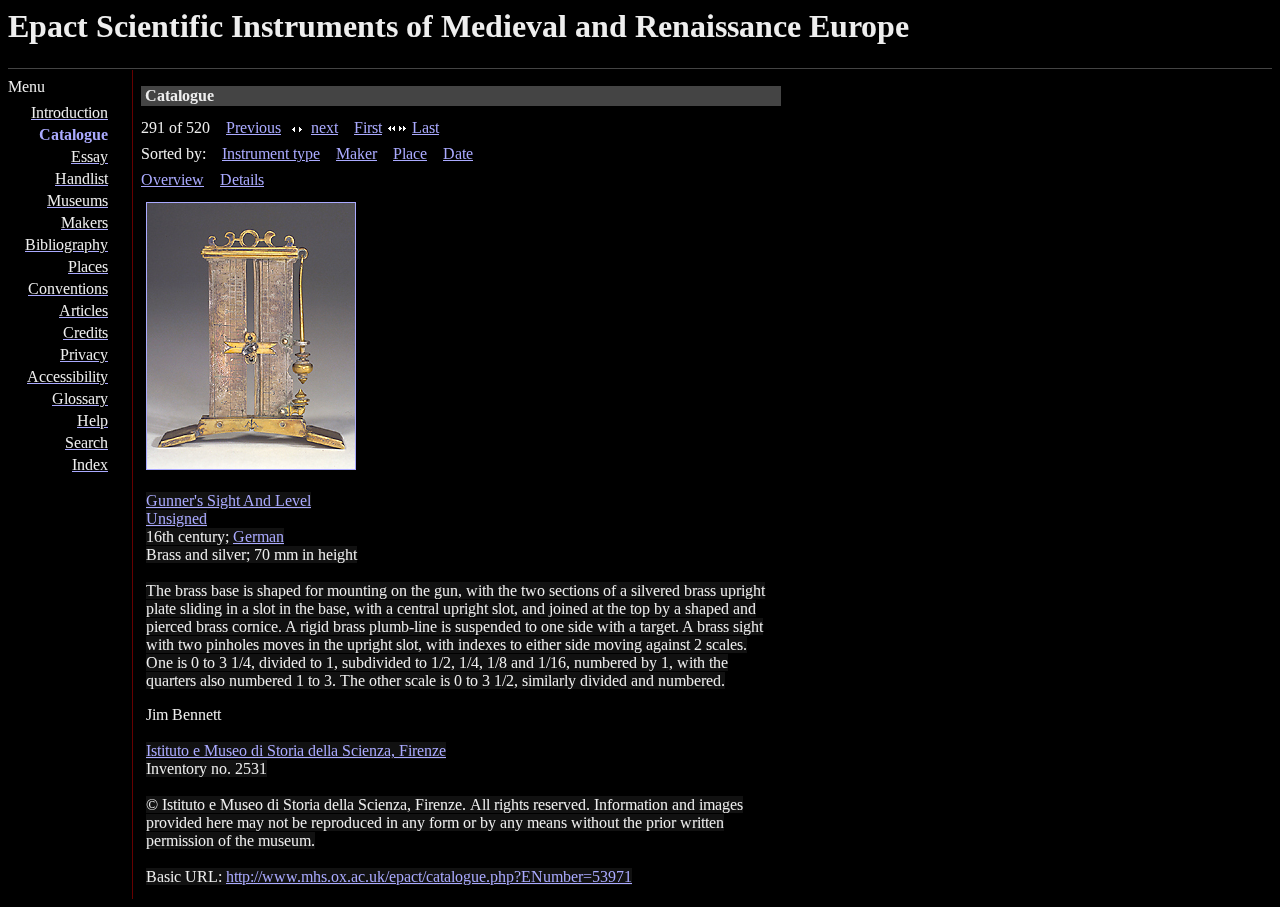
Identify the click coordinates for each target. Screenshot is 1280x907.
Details (242, 179)
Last (425, 127)
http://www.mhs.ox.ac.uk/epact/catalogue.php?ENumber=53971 (429, 876)
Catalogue (73, 134)
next (324, 127)
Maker (356, 153)
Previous (253, 127)
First (368, 127)
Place (410, 153)
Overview (172, 179)
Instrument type (271, 153)
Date (458, 153)
